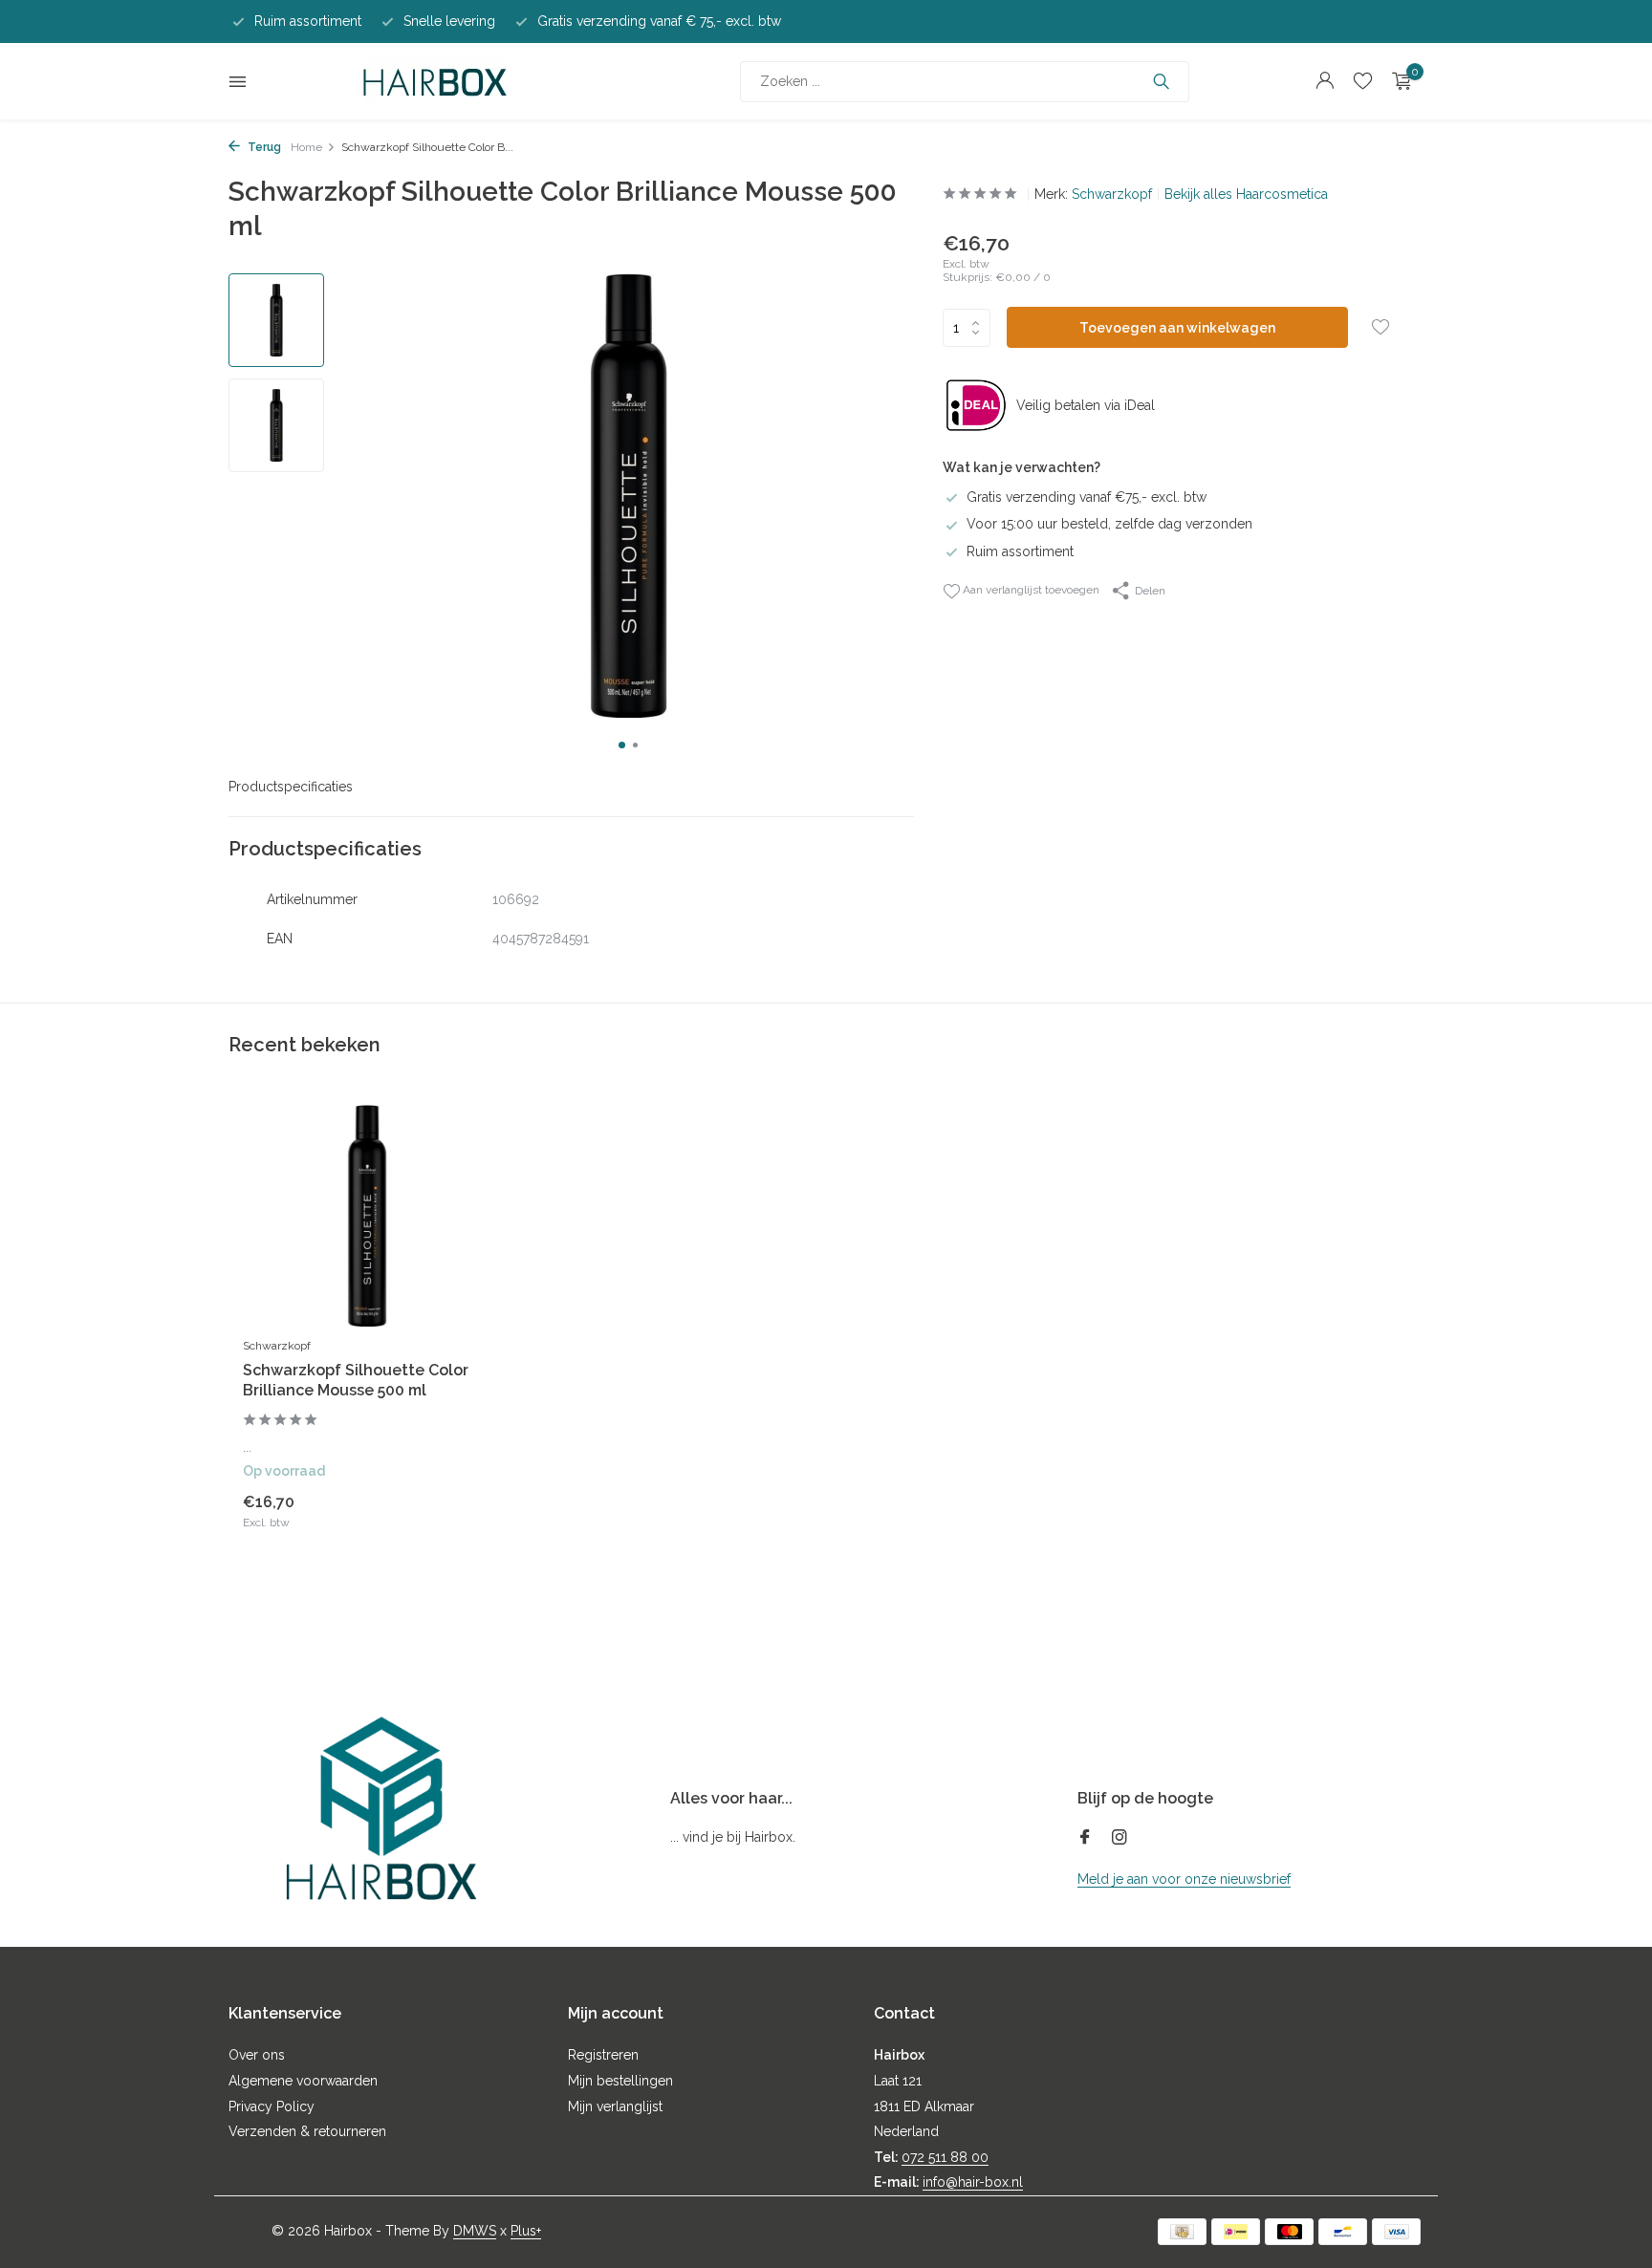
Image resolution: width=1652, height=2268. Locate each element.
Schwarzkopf (1112, 194)
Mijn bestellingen (620, 2081)
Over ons (257, 2055)
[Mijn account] (1325, 81)
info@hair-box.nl (973, 2182)
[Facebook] (1085, 1839)
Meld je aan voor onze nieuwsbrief (1184, 1879)
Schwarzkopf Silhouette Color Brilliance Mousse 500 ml (356, 1380)
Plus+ (526, 2231)
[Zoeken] (1161, 81)
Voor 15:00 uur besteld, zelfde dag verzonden (1109, 524)
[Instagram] (1119, 1839)
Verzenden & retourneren (307, 2131)
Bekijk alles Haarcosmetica (1246, 194)
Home (306, 147)
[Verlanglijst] (1363, 81)
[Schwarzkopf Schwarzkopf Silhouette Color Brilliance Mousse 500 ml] (367, 1216)
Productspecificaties (291, 787)
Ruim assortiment (1020, 551)
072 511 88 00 (945, 2157)
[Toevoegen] (458, 1511)
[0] (1397, 81)
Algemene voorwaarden (303, 2081)
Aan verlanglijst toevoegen (1030, 590)
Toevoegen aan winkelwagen (1177, 328)
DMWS (475, 2231)
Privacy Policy (272, 2106)
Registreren (603, 2055)
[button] (622, 745)
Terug (263, 147)
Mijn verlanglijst (615, 2106)
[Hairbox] (435, 81)
